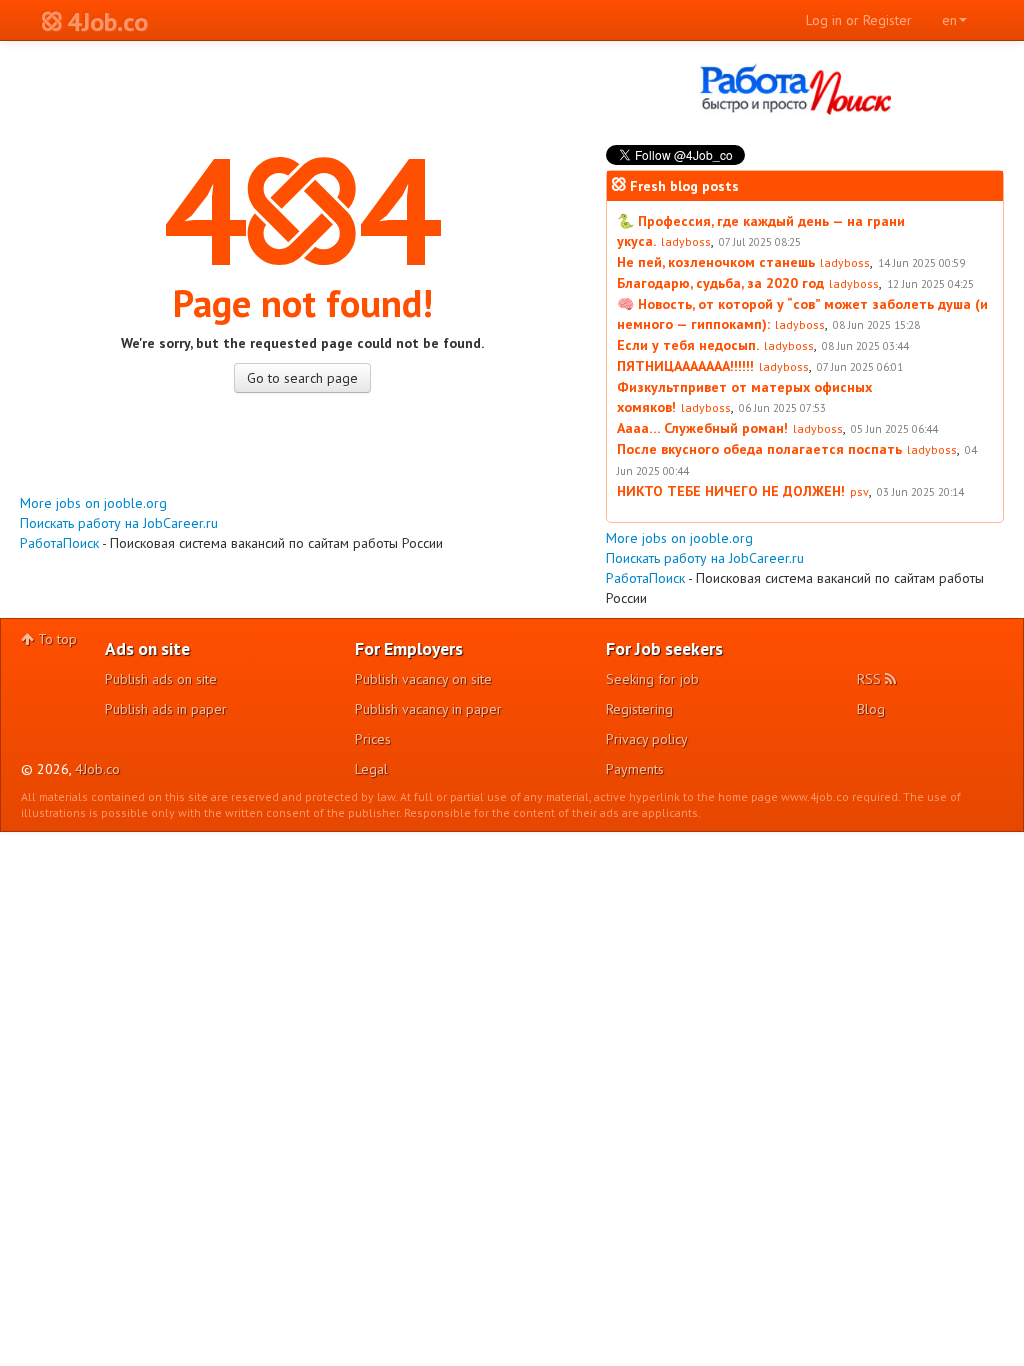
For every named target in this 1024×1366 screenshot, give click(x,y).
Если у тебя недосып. (688, 345)
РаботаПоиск (59, 543)
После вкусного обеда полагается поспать (759, 449)
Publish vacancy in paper (428, 709)
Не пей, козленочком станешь (716, 262)
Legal (371, 769)
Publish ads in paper (166, 709)
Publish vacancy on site (423, 679)
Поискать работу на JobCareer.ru (119, 523)
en (949, 20)
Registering (639, 709)
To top (55, 639)
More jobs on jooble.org (93, 503)
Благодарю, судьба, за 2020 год (720, 283)
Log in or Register (859, 20)
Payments (635, 769)
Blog (871, 709)
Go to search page (302, 378)
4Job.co (97, 769)
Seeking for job (652, 679)
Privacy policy (647, 739)
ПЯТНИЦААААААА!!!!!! (685, 366)
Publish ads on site (161, 679)
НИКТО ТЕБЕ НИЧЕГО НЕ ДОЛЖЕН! (731, 491)
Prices (373, 739)
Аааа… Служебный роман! (702, 428)
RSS (871, 679)
